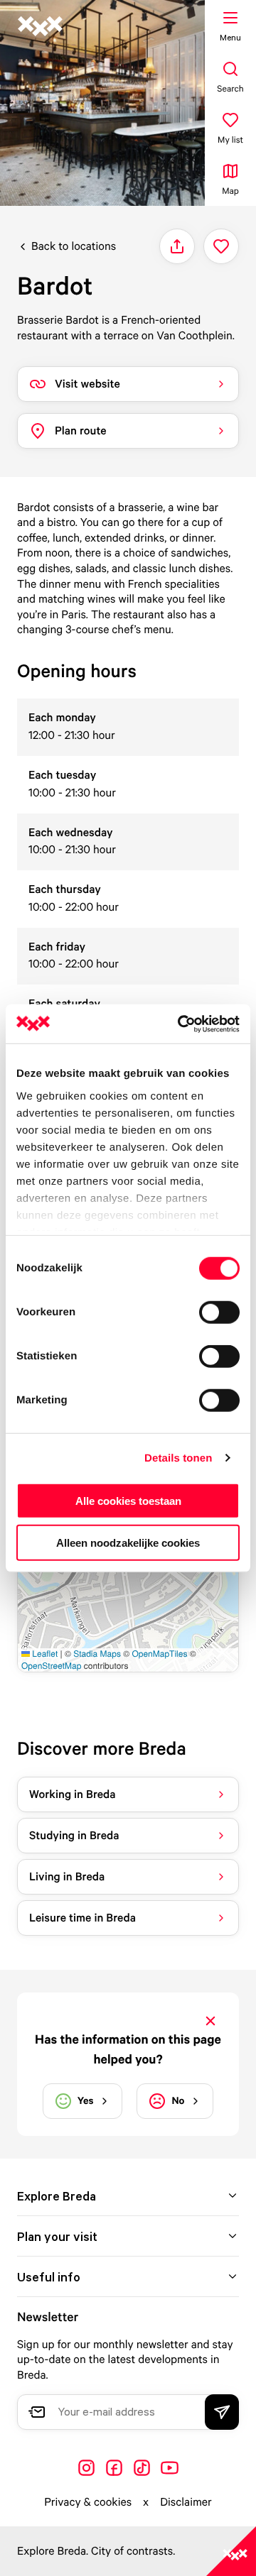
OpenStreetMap (51, 1666)
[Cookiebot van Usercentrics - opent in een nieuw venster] (181, 1024)
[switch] (219, 1312)
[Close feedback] (210, 2021)
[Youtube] (170, 2468)
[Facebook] (114, 2468)
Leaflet (44, 1654)
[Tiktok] (142, 2468)
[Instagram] (86, 2468)
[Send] (222, 2412)
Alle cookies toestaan (128, 1501)
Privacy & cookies (88, 2501)
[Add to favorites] (221, 246)
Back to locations (74, 246)
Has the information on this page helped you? (128, 2049)
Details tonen (178, 1458)
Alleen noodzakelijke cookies (128, 1543)
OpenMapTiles (159, 1654)
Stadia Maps (97, 1654)
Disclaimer (186, 2501)
